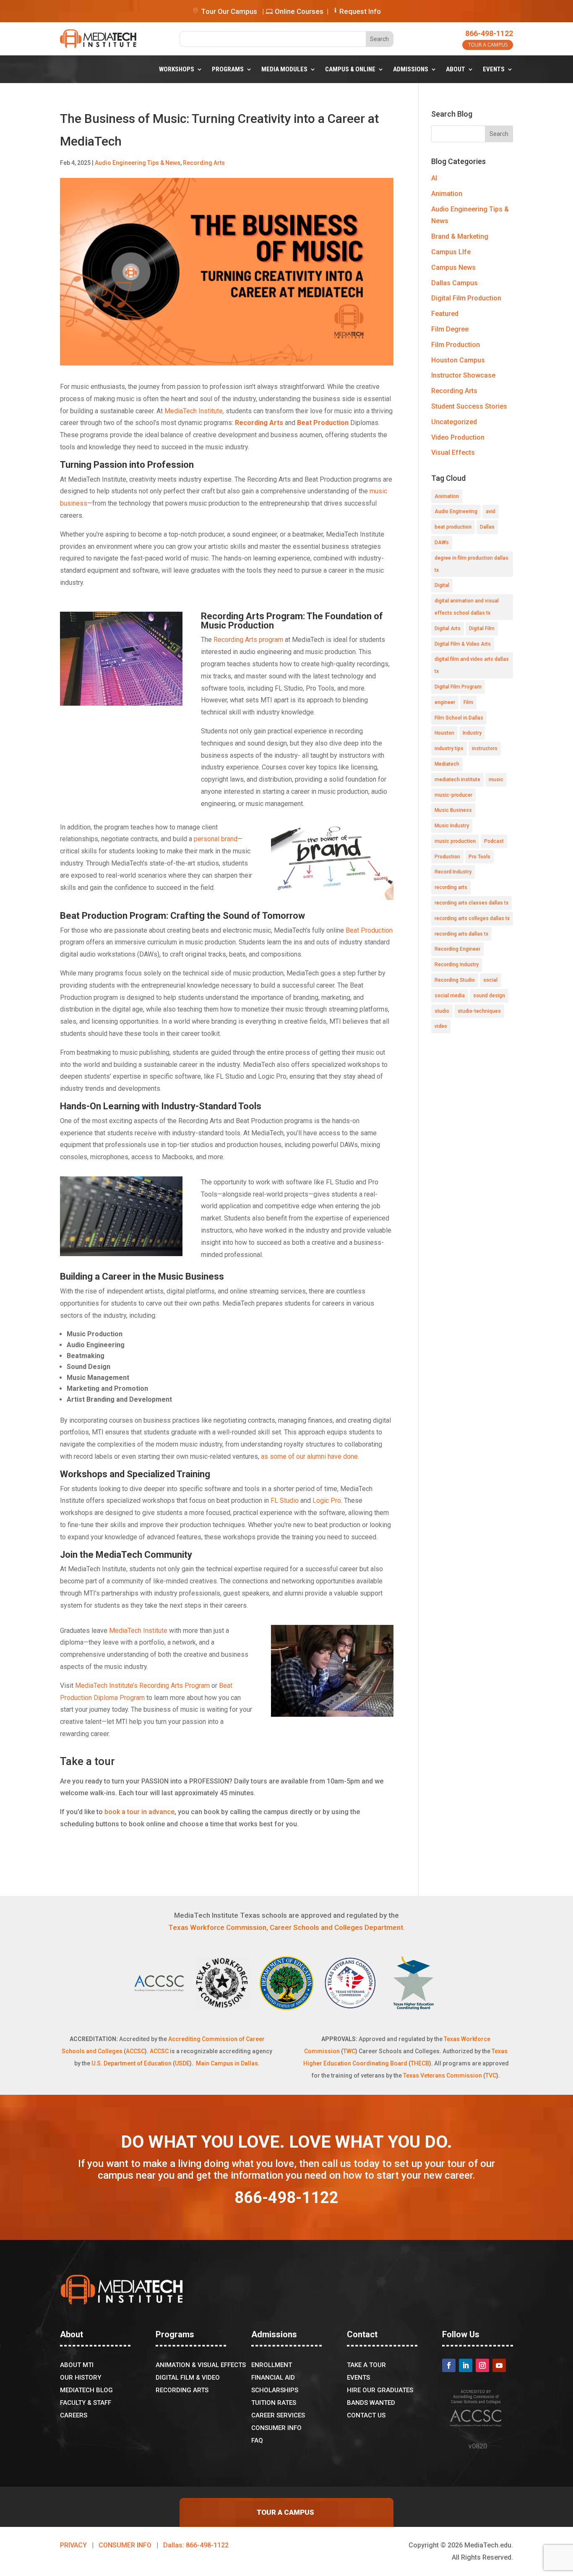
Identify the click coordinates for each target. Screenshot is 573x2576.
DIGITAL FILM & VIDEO (188, 2378)
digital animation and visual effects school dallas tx (467, 607)
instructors (485, 748)
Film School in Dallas (459, 718)
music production (455, 841)
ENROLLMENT (272, 2365)
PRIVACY (73, 2545)
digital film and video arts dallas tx (472, 665)
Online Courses (298, 11)
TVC (491, 2075)
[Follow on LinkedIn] (466, 2365)
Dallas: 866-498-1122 (196, 2545)
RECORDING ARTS (182, 2391)
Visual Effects (453, 452)
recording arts (451, 887)
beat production (453, 527)
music (496, 780)
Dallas (487, 527)
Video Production (458, 437)
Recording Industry (457, 965)
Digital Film (482, 628)
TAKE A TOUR (366, 2365)
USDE (182, 2063)
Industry (472, 733)
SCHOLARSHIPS (275, 2391)
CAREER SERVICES (278, 2416)
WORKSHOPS (177, 69)
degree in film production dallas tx (471, 564)
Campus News (453, 267)
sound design (489, 996)
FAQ (257, 2441)
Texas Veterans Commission (443, 2075)
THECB (420, 2063)
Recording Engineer (457, 949)
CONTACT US (366, 2416)
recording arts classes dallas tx (471, 903)
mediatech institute (457, 780)
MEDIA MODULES (284, 69)
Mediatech (447, 764)
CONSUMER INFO (276, 2428)
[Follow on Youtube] (499, 2365)
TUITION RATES (274, 2403)
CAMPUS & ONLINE (350, 69)
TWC (349, 2051)
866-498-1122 (489, 33)
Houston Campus (458, 360)
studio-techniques (479, 1011)
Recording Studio (455, 980)
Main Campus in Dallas (227, 2063)
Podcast (494, 841)
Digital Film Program (458, 687)
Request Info (360, 11)
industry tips (449, 748)
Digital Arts (448, 628)
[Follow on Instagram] (482, 2365)
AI (434, 178)
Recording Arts (204, 163)
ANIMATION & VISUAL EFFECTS (201, 2365)
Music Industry (452, 826)
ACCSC (135, 2051)
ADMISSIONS (411, 69)
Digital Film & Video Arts (463, 644)
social (490, 980)
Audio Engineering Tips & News (138, 163)
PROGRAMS (228, 69)
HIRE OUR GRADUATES (380, 2391)
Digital (442, 585)
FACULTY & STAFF (86, 2403)
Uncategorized (454, 422)
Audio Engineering (456, 511)
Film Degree (450, 329)
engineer (445, 702)
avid (491, 511)
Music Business (453, 810)
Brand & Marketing (460, 236)
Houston (444, 733)
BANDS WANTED (371, 2403)
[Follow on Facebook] (449, 2365)
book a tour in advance (139, 1812)
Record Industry (453, 872)
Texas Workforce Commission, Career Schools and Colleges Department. (286, 1927)
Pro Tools (479, 857)
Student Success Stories (469, 406)
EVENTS (494, 69)
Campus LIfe (451, 252)
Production (447, 857)
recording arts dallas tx (461, 934)
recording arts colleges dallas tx (472, 918)
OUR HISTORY (81, 2378)
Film (468, 702)
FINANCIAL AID (273, 2378)
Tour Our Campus (228, 11)
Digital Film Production (466, 298)
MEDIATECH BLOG (86, 2391)
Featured (445, 314)
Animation (447, 194)
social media (450, 996)
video (441, 1026)
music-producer (453, 795)
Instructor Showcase (463, 375)
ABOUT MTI (77, 2365)
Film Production (456, 345)
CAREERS (74, 2416)
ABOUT (456, 69)
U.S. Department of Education (132, 2063)
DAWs (442, 542)
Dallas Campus (454, 283)
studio (442, 1011)
